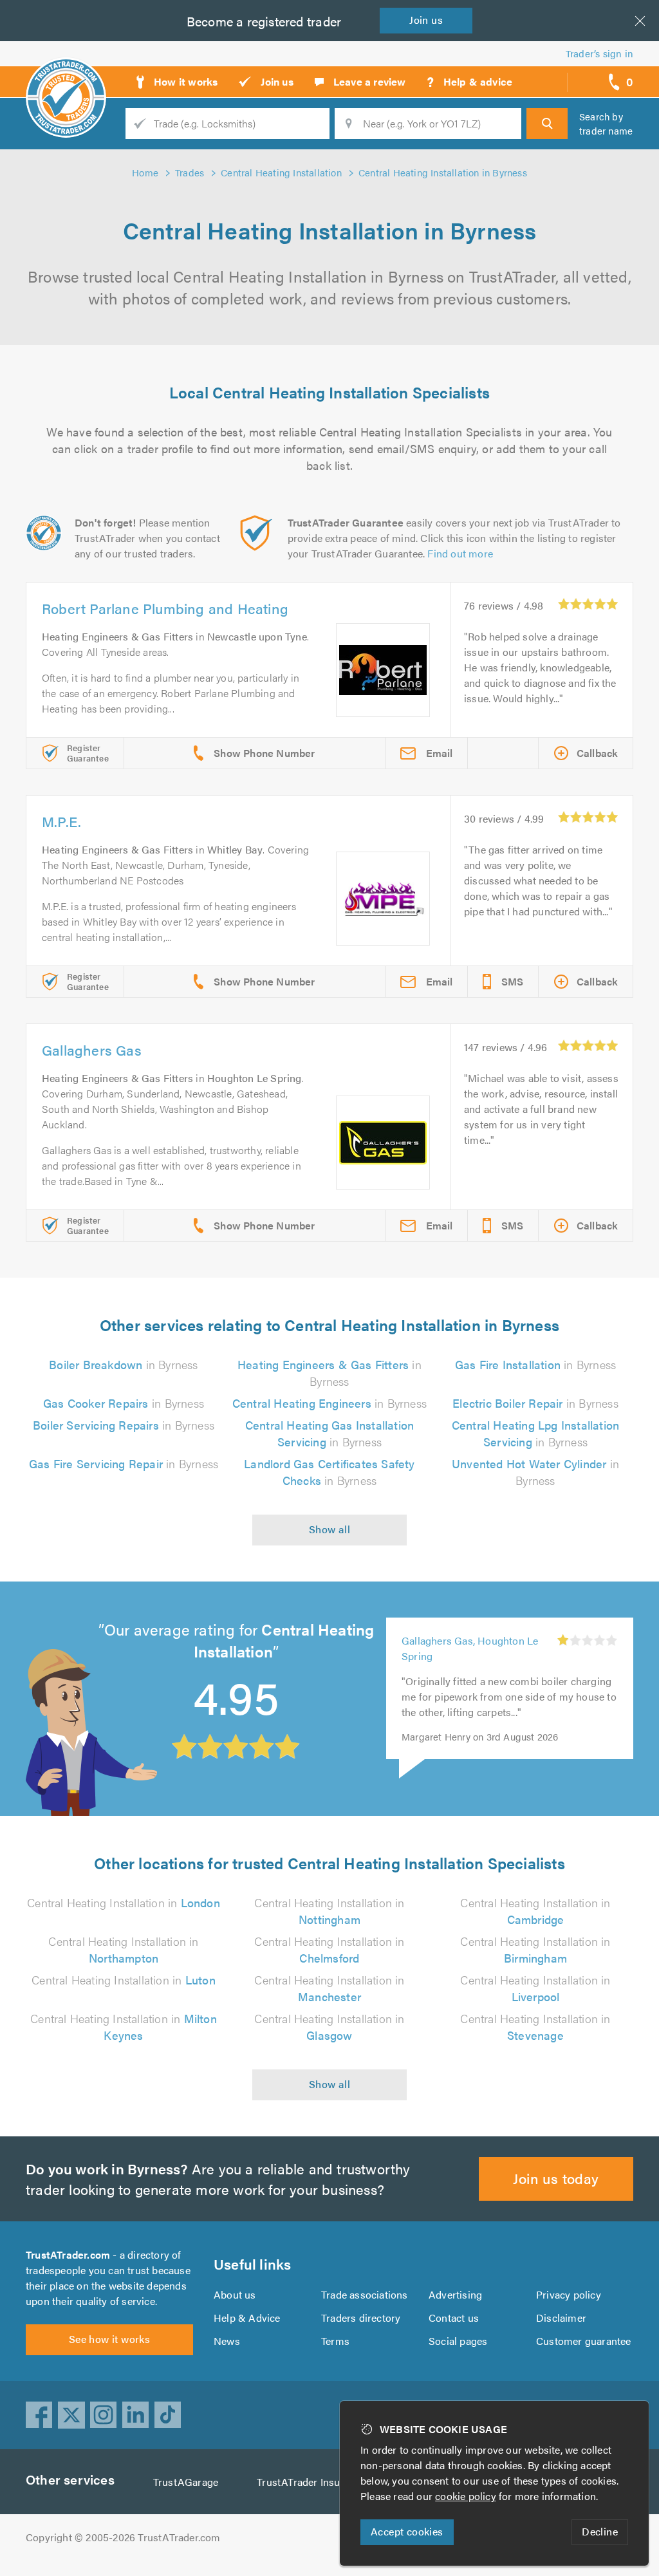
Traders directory (361, 2318)
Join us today (556, 2178)
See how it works (109, 2339)
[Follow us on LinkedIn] (136, 2415)
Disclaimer (561, 2318)
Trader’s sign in (599, 53)
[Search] (547, 124)
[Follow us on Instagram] (104, 2415)
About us (235, 2294)
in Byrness (123, 1364)
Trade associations (365, 2294)
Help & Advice (247, 2318)
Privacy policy (569, 2294)
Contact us (454, 2318)
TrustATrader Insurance (311, 2482)
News (227, 2341)
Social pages (458, 2341)
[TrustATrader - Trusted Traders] (66, 77)
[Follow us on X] (71, 2415)
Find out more (460, 553)
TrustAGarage (186, 2482)
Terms (335, 2341)
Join (426, 20)
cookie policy (466, 2496)
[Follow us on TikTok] (168, 2415)
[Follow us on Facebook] (39, 2415)
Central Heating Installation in (124, 1902)
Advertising (455, 2294)
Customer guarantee (584, 2341)
